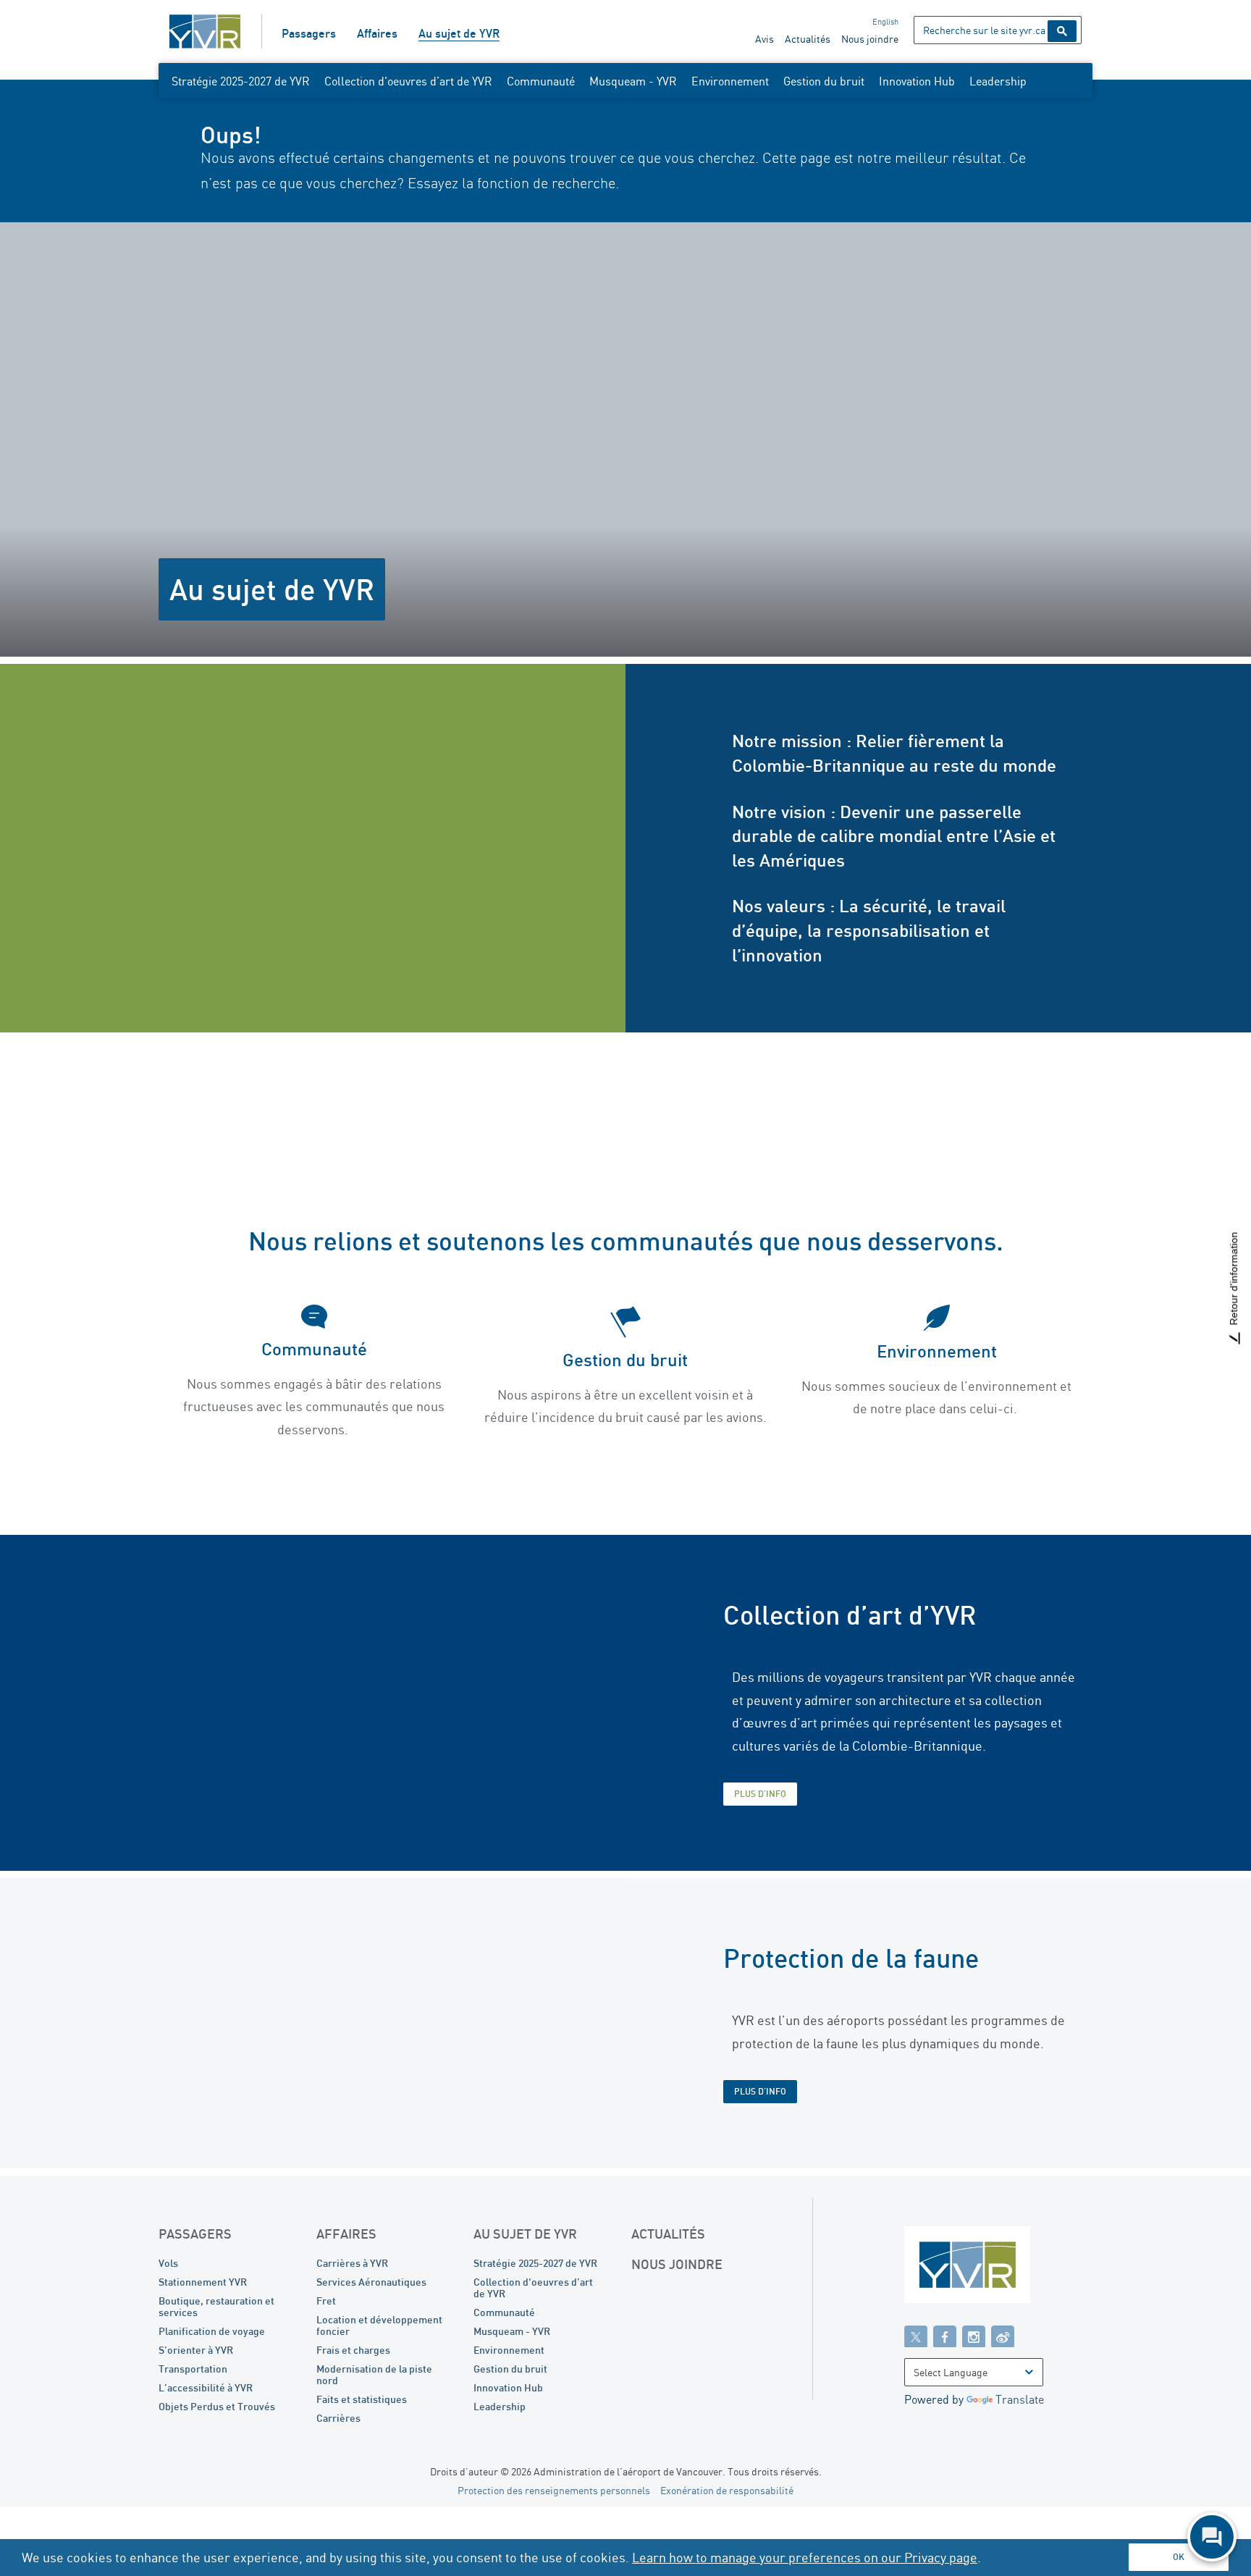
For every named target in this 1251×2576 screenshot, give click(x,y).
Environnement (730, 81)
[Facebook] (945, 2336)
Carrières (338, 2418)
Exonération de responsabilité (727, 2490)
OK (1179, 2557)
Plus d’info (760, 1794)
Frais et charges (353, 2350)
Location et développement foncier (379, 2325)
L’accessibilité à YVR (206, 2387)
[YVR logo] (998, 2268)
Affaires (377, 33)
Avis (764, 39)
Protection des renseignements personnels (554, 2490)
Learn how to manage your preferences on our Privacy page (805, 2557)
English (885, 22)
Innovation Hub (917, 81)
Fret (326, 2301)
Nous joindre (870, 39)
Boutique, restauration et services (216, 2306)
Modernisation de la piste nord (374, 2374)
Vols (168, 2263)
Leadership (998, 81)
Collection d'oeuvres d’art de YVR (408, 81)
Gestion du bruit (824, 81)
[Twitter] (916, 2336)
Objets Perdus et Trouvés (217, 2406)
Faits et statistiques (362, 2399)
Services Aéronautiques (371, 2282)
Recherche (1062, 31)
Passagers (309, 33)
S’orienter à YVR (196, 2350)
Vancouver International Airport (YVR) (205, 31)
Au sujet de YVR (459, 33)
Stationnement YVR (203, 2282)
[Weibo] (1003, 2336)
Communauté (541, 81)
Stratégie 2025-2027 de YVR (241, 81)
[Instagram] (974, 2336)
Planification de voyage (212, 2331)
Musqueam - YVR (633, 81)
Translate (1020, 2399)
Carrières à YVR (352, 2263)
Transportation (193, 2369)
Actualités (808, 39)
